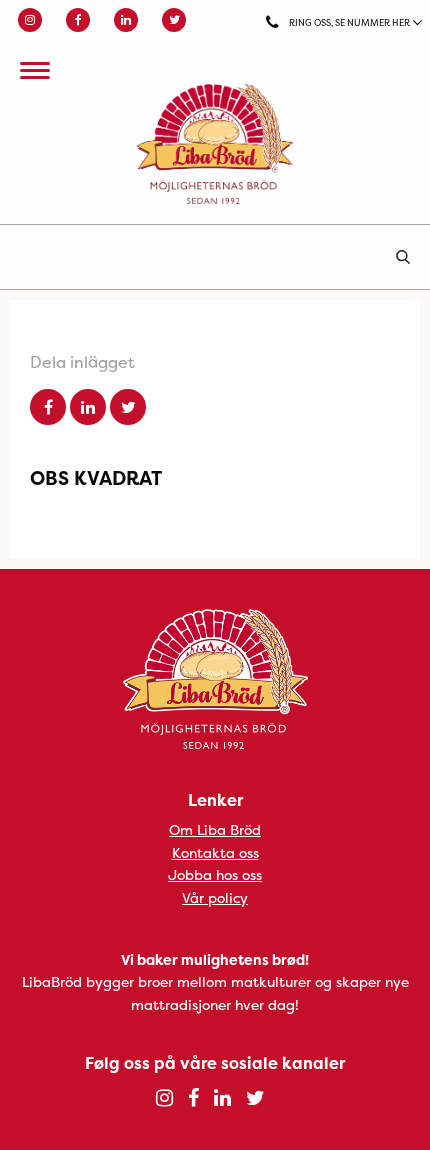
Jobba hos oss (215, 874)
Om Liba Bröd (215, 829)
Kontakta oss (215, 852)
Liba (215, 144)
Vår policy (215, 897)
